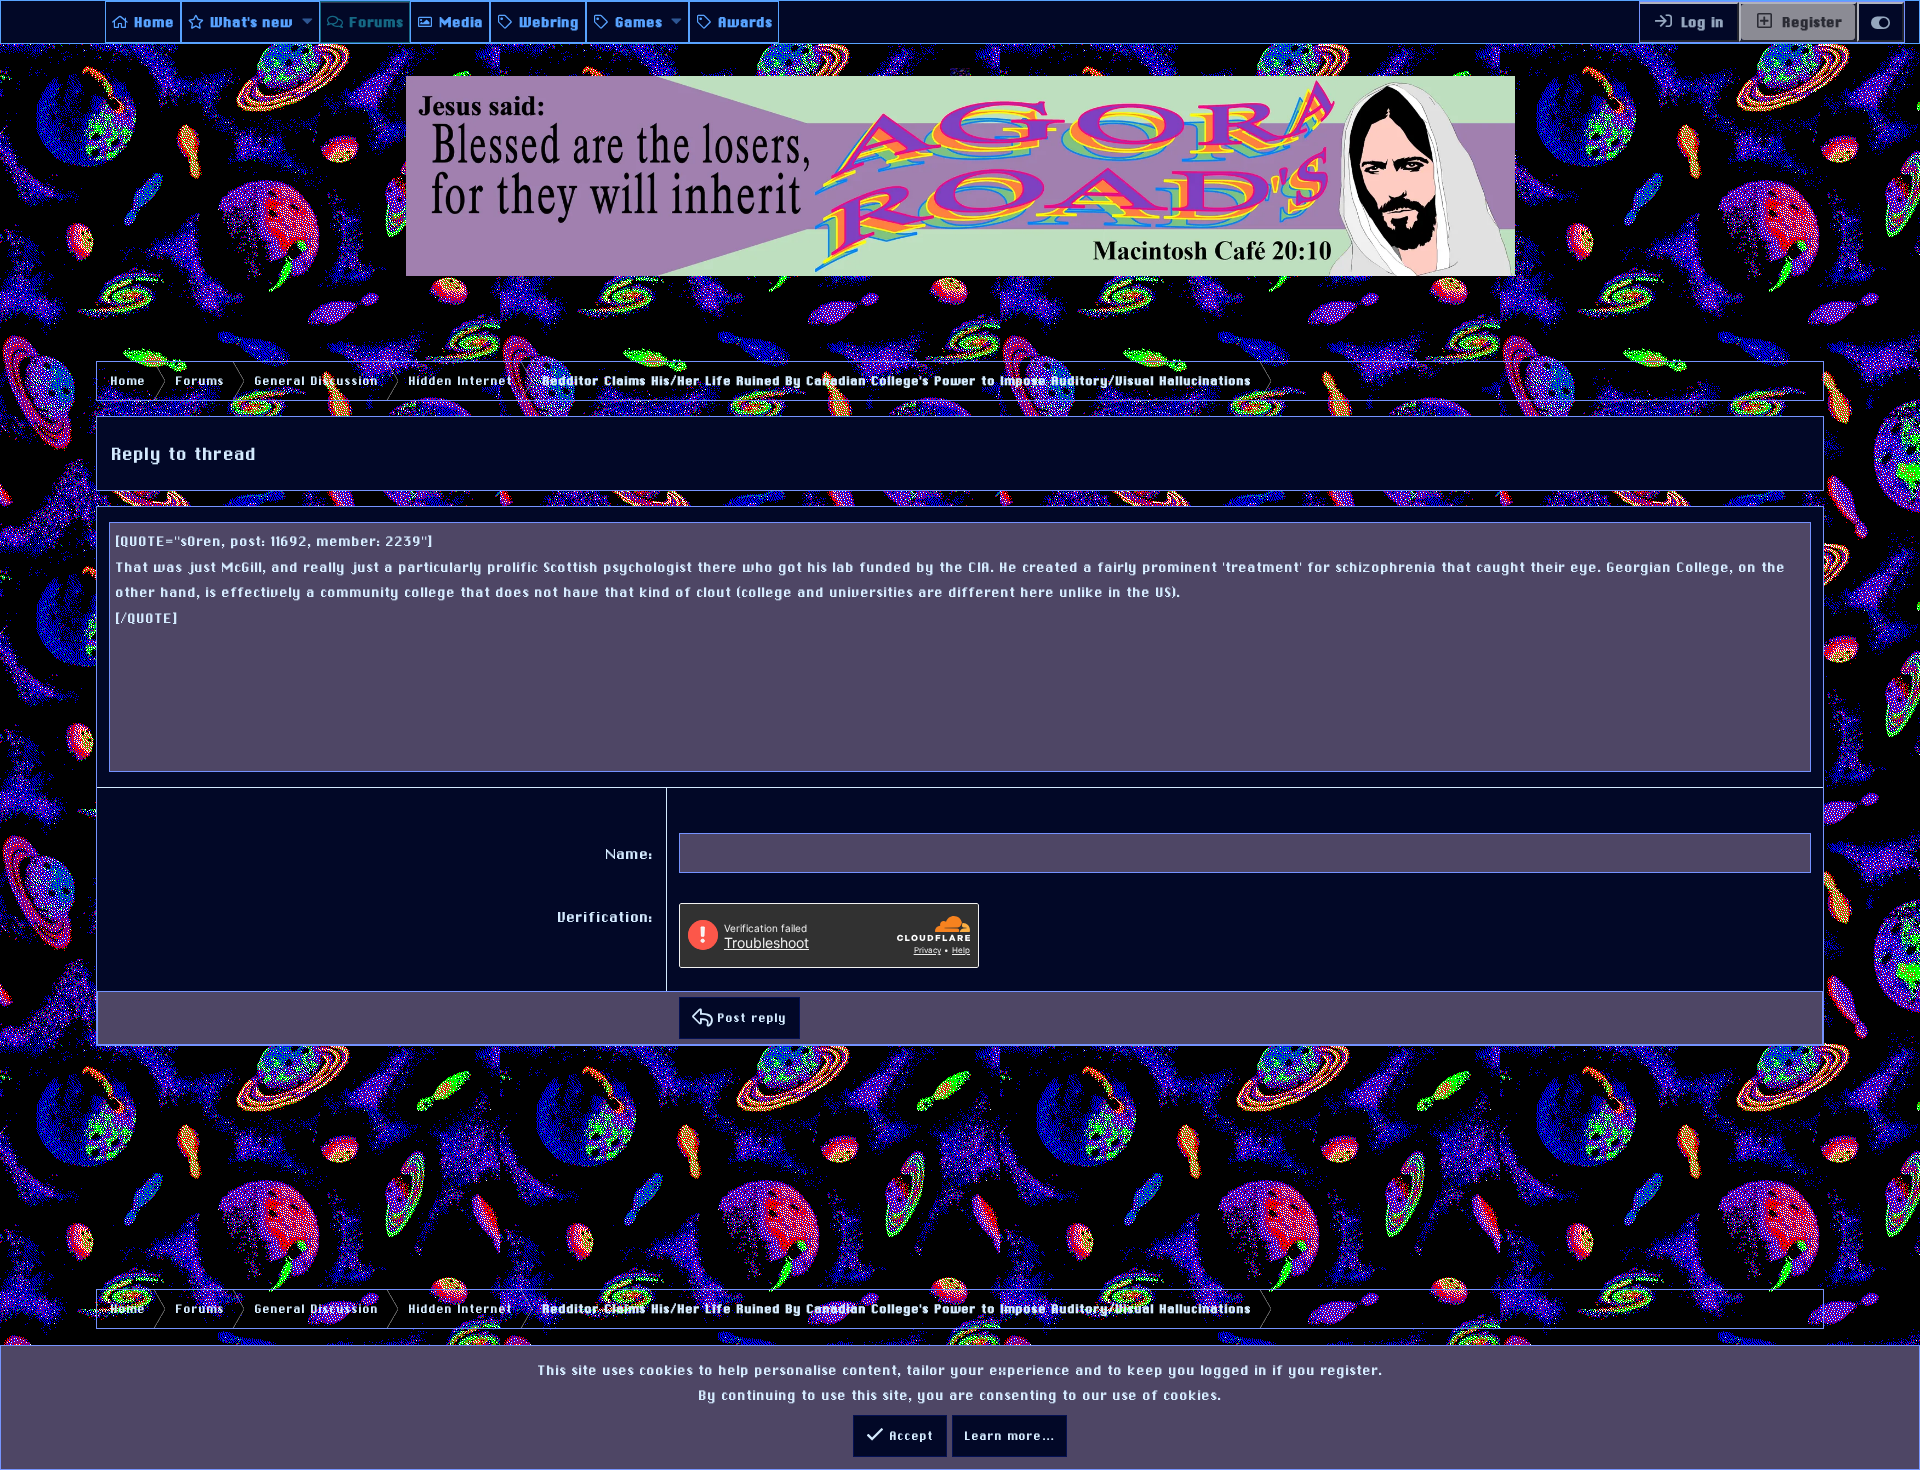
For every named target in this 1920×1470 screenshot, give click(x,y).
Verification (603, 916)
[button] (308, 22)
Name (627, 853)
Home (155, 22)
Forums (377, 22)
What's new (252, 22)
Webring (550, 22)
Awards (746, 22)
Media (462, 22)
